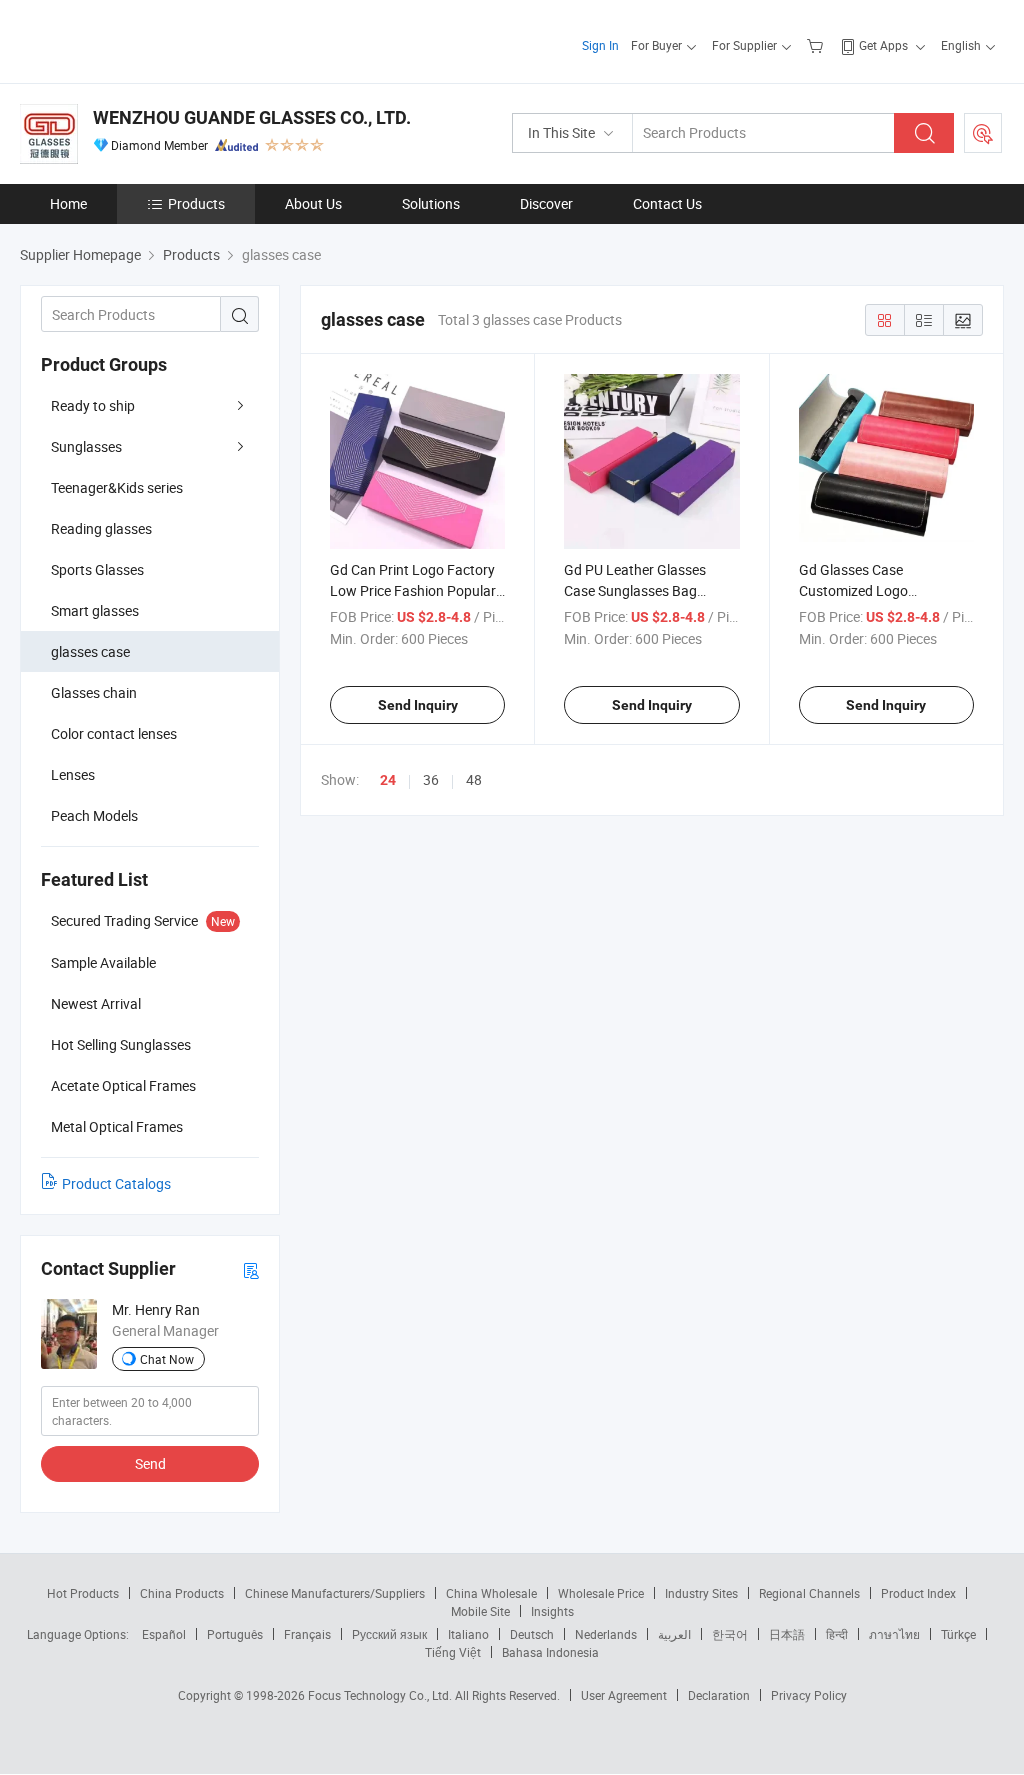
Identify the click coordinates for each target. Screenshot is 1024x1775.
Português (235, 1634)
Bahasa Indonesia (550, 1652)
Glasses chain (94, 692)
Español (164, 1634)
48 (474, 779)
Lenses (73, 774)
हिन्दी (837, 1634)
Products (196, 203)
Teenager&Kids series (117, 487)
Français (307, 1634)
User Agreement (624, 1695)
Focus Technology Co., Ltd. (381, 1695)
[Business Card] (251, 1269)
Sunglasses (86, 446)
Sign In (600, 45)
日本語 (787, 1634)
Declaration (719, 1695)
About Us (313, 203)
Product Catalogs (116, 1183)
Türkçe (958, 1634)
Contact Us (667, 203)
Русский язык (389, 1634)
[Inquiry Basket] (817, 45)
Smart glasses (95, 610)
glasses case (90, 651)
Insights (552, 1611)
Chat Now (167, 1359)
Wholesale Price (601, 1593)
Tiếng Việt (453, 1652)
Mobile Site (480, 1611)
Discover (546, 203)
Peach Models (94, 815)
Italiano (468, 1634)
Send (150, 1463)
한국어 (730, 1634)
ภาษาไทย (894, 1634)
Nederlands (606, 1634)
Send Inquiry (418, 705)
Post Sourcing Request (983, 133)
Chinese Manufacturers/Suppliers (335, 1593)
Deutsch (532, 1634)
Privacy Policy (809, 1695)
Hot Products (83, 1593)
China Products (182, 1593)
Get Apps (883, 45)
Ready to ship (93, 405)
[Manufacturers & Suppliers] (148, 39)
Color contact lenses (114, 733)
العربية (674, 1634)
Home (68, 203)
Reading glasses (101, 528)
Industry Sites (701, 1593)
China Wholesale (491, 1593)
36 (431, 779)
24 (388, 780)
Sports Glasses (97, 569)
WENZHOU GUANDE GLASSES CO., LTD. (252, 117)
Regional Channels (809, 1593)
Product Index (918, 1593)
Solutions (431, 203)
